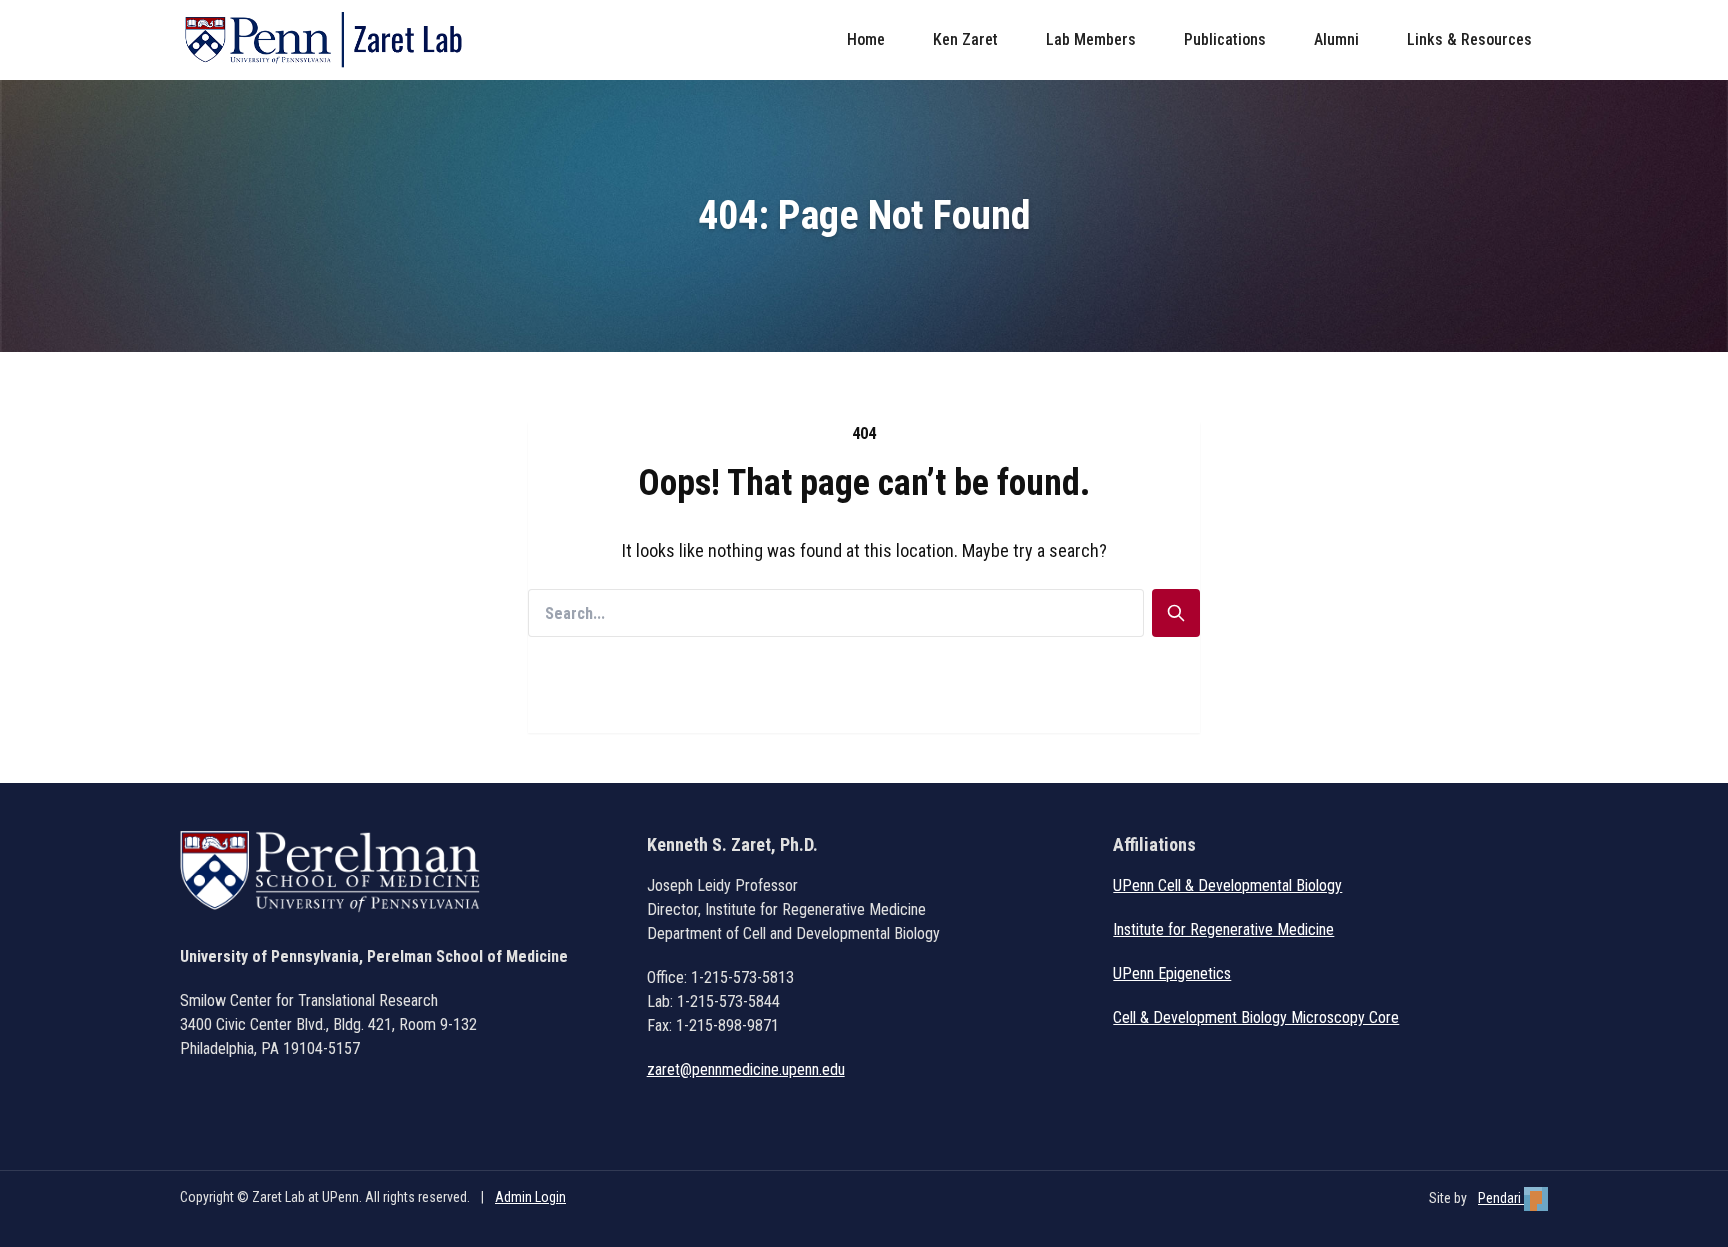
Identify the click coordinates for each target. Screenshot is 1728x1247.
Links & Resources (1469, 39)
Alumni (1336, 39)
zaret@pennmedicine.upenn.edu (746, 1069)
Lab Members (1091, 39)
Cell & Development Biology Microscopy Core (1256, 1017)
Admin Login (530, 1197)
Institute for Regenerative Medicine (1223, 929)
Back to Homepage (864, 708)
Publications (1225, 39)
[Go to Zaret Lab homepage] (333, 40)
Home (866, 39)
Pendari (1501, 1198)
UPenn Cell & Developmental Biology (1227, 885)
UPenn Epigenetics (1172, 973)
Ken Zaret (965, 39)
